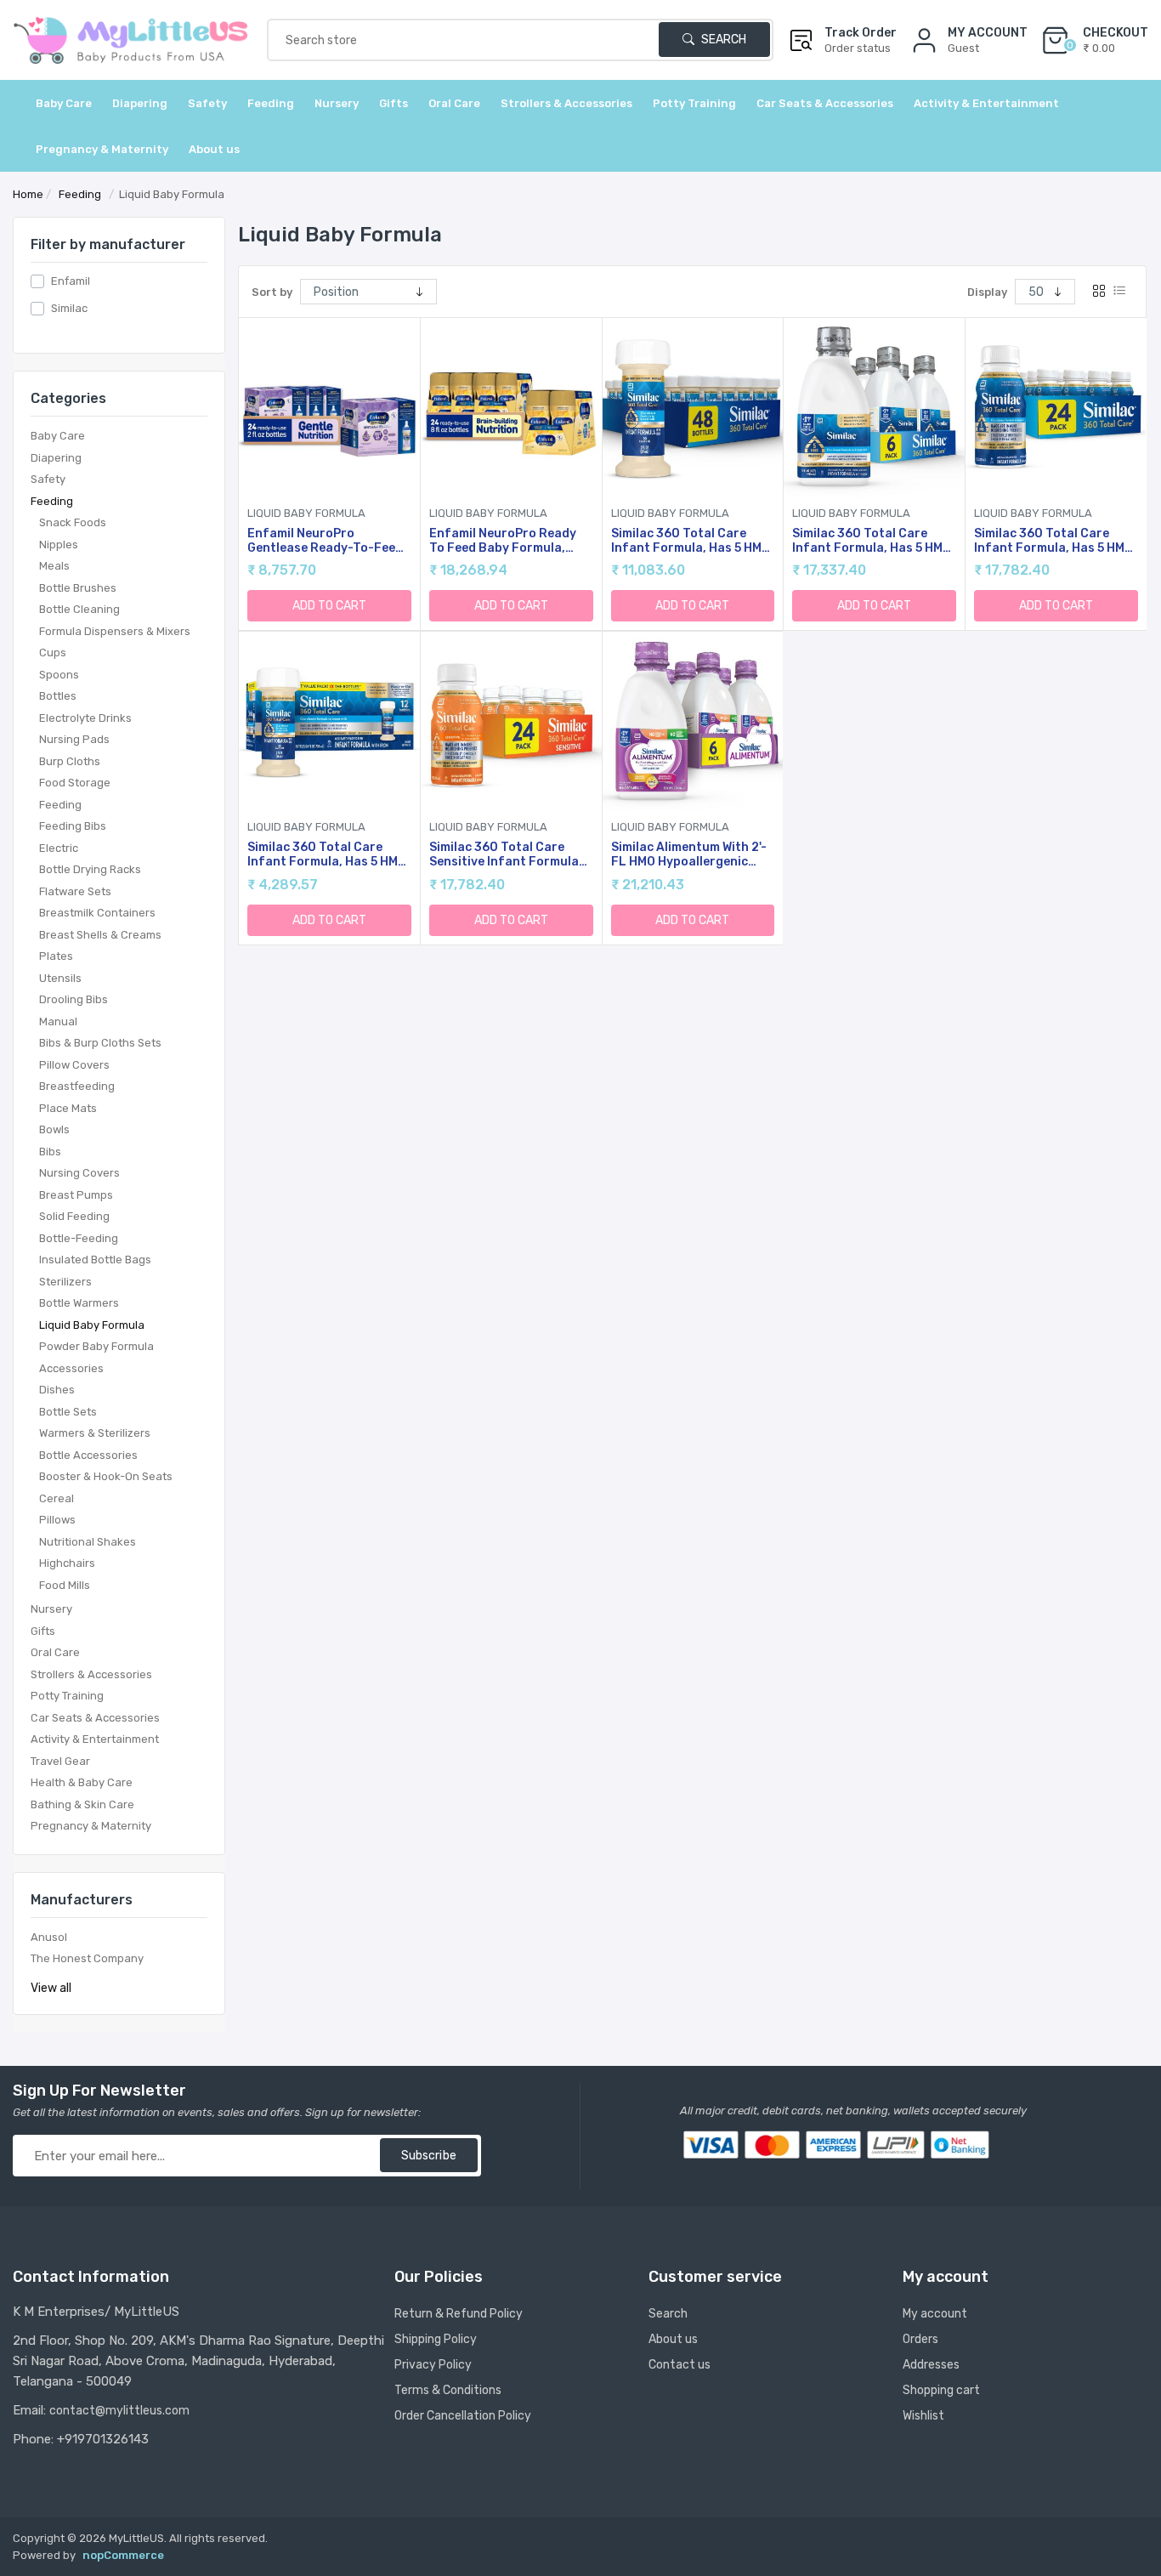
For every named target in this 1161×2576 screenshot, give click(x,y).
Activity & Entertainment (95, 1739)
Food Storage (75, 783)
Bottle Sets (68, 1412)
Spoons (59, 675)
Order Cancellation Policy (463, 2416)
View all (51, 1988)
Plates (56, 956)
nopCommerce (123, 2555)
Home (28, 194)
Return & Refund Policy (459, 2314)
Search (722, 40)
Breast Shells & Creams (100, 935)
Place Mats (68, 1108)
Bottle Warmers (79, 1303)
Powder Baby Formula (96, 1346)
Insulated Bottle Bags (95, 1260)
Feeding (52, 501)
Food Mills (65, 1585)
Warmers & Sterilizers (95, 1433)
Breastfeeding (77, 1086)
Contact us (680, 2365)
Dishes (57, 1390)
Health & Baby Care (82, 1782)
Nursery (51, 1609)
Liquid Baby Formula (92, 1325)
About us (214, 149)
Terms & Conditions (448, 2390)
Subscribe (429, 2156)
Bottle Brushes (78, 588)
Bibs (50, 1152)
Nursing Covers (79, 1173)
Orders (920, 2339)
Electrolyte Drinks (85, 718)
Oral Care (55, 1652)
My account (935, 2314)
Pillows (57, 1520)
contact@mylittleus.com (119, 2411)
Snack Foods (73, 522)
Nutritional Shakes (88, 1542)
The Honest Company (87, 1958)
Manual (58, 1021)
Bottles (58, 696)
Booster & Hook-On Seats (106, 1476)
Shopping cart (941, 2390)
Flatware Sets (75, 891)
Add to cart (329, 606)
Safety (48, 479)
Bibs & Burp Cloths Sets (100, 1043)
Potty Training (67, 1696)
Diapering (56, 458)
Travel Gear (60, 1761)
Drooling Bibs (74, 999)
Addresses (931, 2365)
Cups (53, 653)
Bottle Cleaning (79, 609)
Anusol (49, 1937)
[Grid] (1099, 292)
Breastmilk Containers (97, 913)
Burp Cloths (70, 761)
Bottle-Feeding (79, 1238)
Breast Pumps (76, 1195)
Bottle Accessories (88, 1455)
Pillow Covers (74, 1065)
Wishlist (923, 2416)
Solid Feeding (74, 1216)
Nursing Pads (74, 739)
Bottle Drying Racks (90, 869)
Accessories (71, 1368)
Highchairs (67, 1563)
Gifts (43, 1631)
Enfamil (71, 281)
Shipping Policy (436, 2339)
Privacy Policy (433, 2365)
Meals (54, 566)
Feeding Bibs (73, 826)
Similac (69, 308)
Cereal (57, 1498)
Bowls (54, 1129)
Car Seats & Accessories (95, 1718)
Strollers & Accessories (91, 1674)
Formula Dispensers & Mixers (115, 631)
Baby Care (58, 436)
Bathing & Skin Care (82, 1804)
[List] (1119, 292)
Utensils (60, 978)
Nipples (59, 545)
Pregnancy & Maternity (91, 1826)
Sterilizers (65, 1282)
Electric (59, 848)
